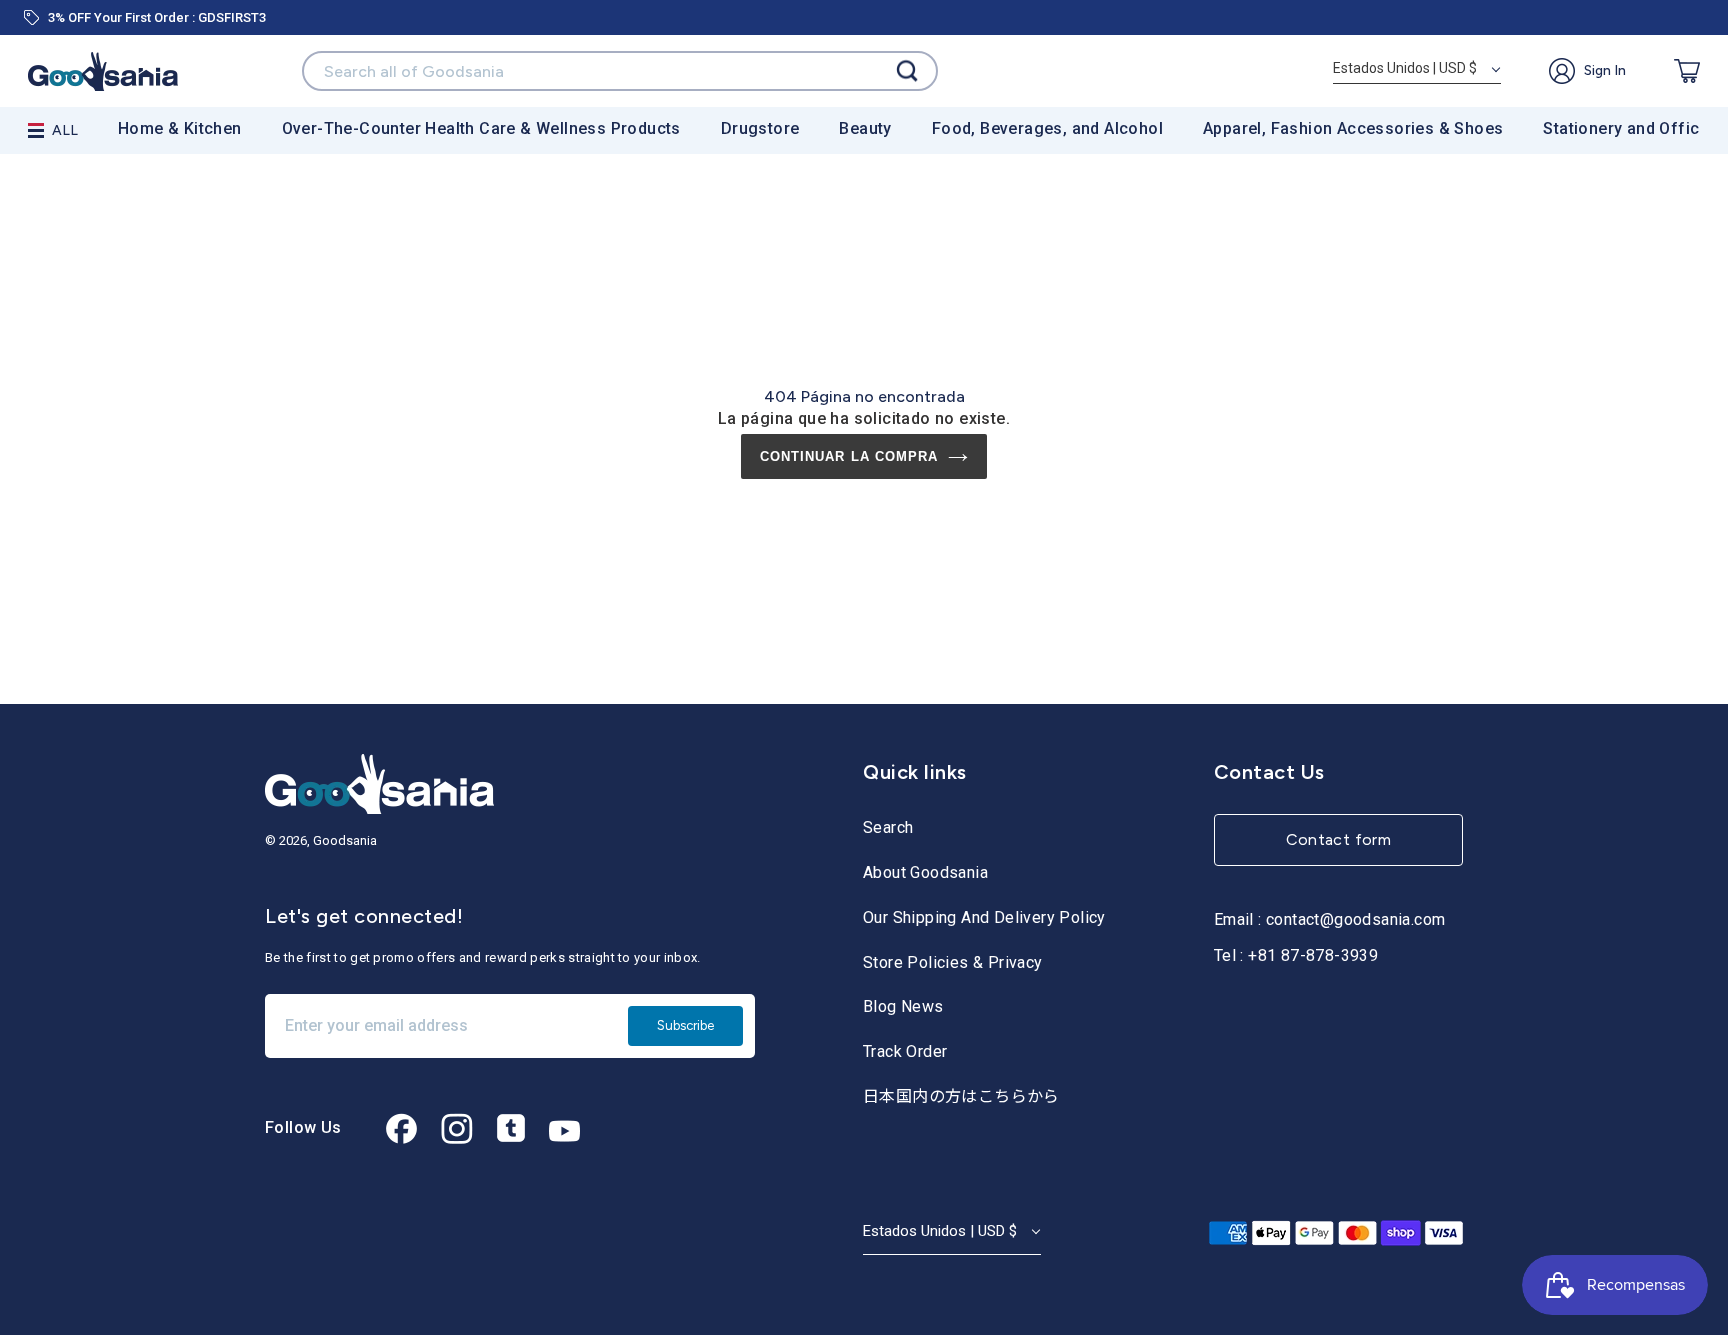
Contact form (1339, 839)
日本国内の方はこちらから (961, 1096)
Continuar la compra (849, 456)
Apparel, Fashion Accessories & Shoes (1353, 128)
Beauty (865, 128)
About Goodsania (925, 872)
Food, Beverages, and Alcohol (1047, 128)
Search (888, 827)
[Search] (907, 71)
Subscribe (685, 1025)
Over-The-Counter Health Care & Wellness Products (481, 128)
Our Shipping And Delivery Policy (984, 917)
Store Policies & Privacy (953, 962)
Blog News (903, 1006)
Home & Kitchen (180, 128)
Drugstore (760, 128)
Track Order (905, 1051)
